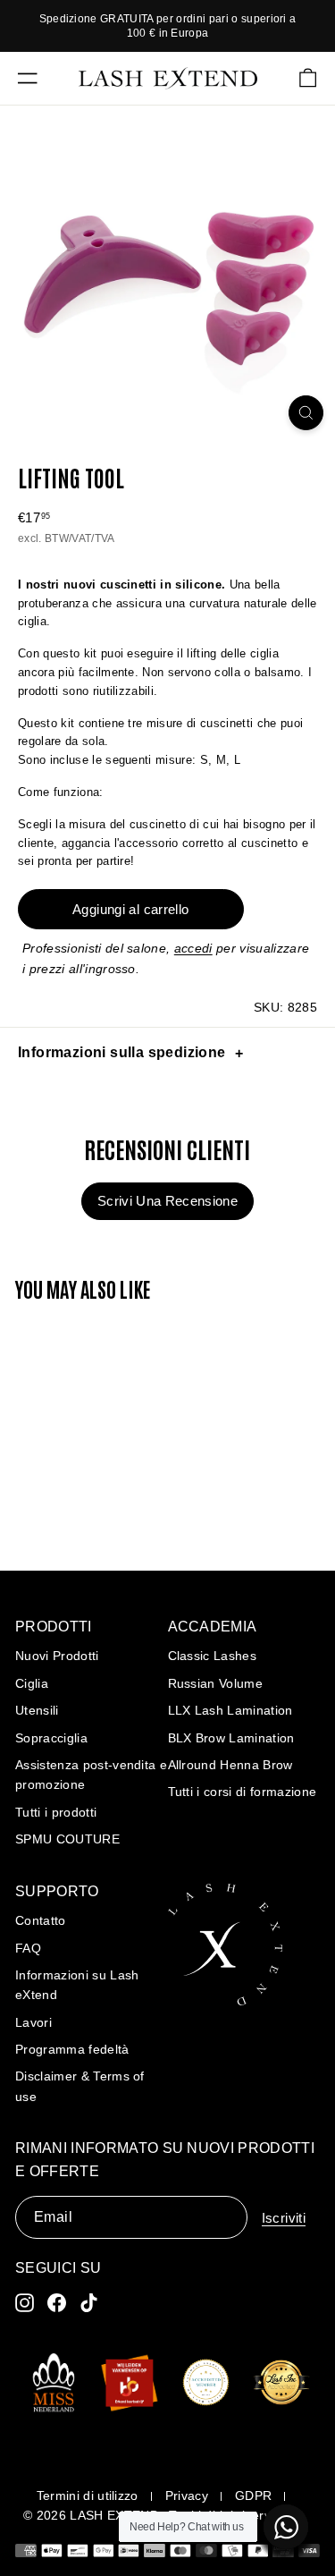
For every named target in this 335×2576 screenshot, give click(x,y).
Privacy (187, 2495)
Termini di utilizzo (88, 2495)
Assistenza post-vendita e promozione (91, 1775)
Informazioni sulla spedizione (122, 1052)
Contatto (41, 1920)
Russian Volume (216, 1683)
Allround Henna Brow (230, 1765)
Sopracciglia (51, 1738)
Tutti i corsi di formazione (243, 1792)
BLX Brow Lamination (231, 1738)
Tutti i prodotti (56, 1812)
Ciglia (32, 1683)
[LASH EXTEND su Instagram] (25, 2303)
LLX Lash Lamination (230, 1710)
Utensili (37, 1710)
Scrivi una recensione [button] (167, 1201)
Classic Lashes (213, 1656)
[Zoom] (306, 413)
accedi (193, 948)
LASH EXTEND (114, 2515)
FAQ (28, 1948)
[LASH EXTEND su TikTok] (89, 2303)
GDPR (253, 2495)
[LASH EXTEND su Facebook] (57, 2303)
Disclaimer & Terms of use (80, 2086)
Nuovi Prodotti (57, 1656)
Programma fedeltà (72, 2049)
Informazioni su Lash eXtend (77, 1985)
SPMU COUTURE (67, 1839)
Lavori (33, 2022)
